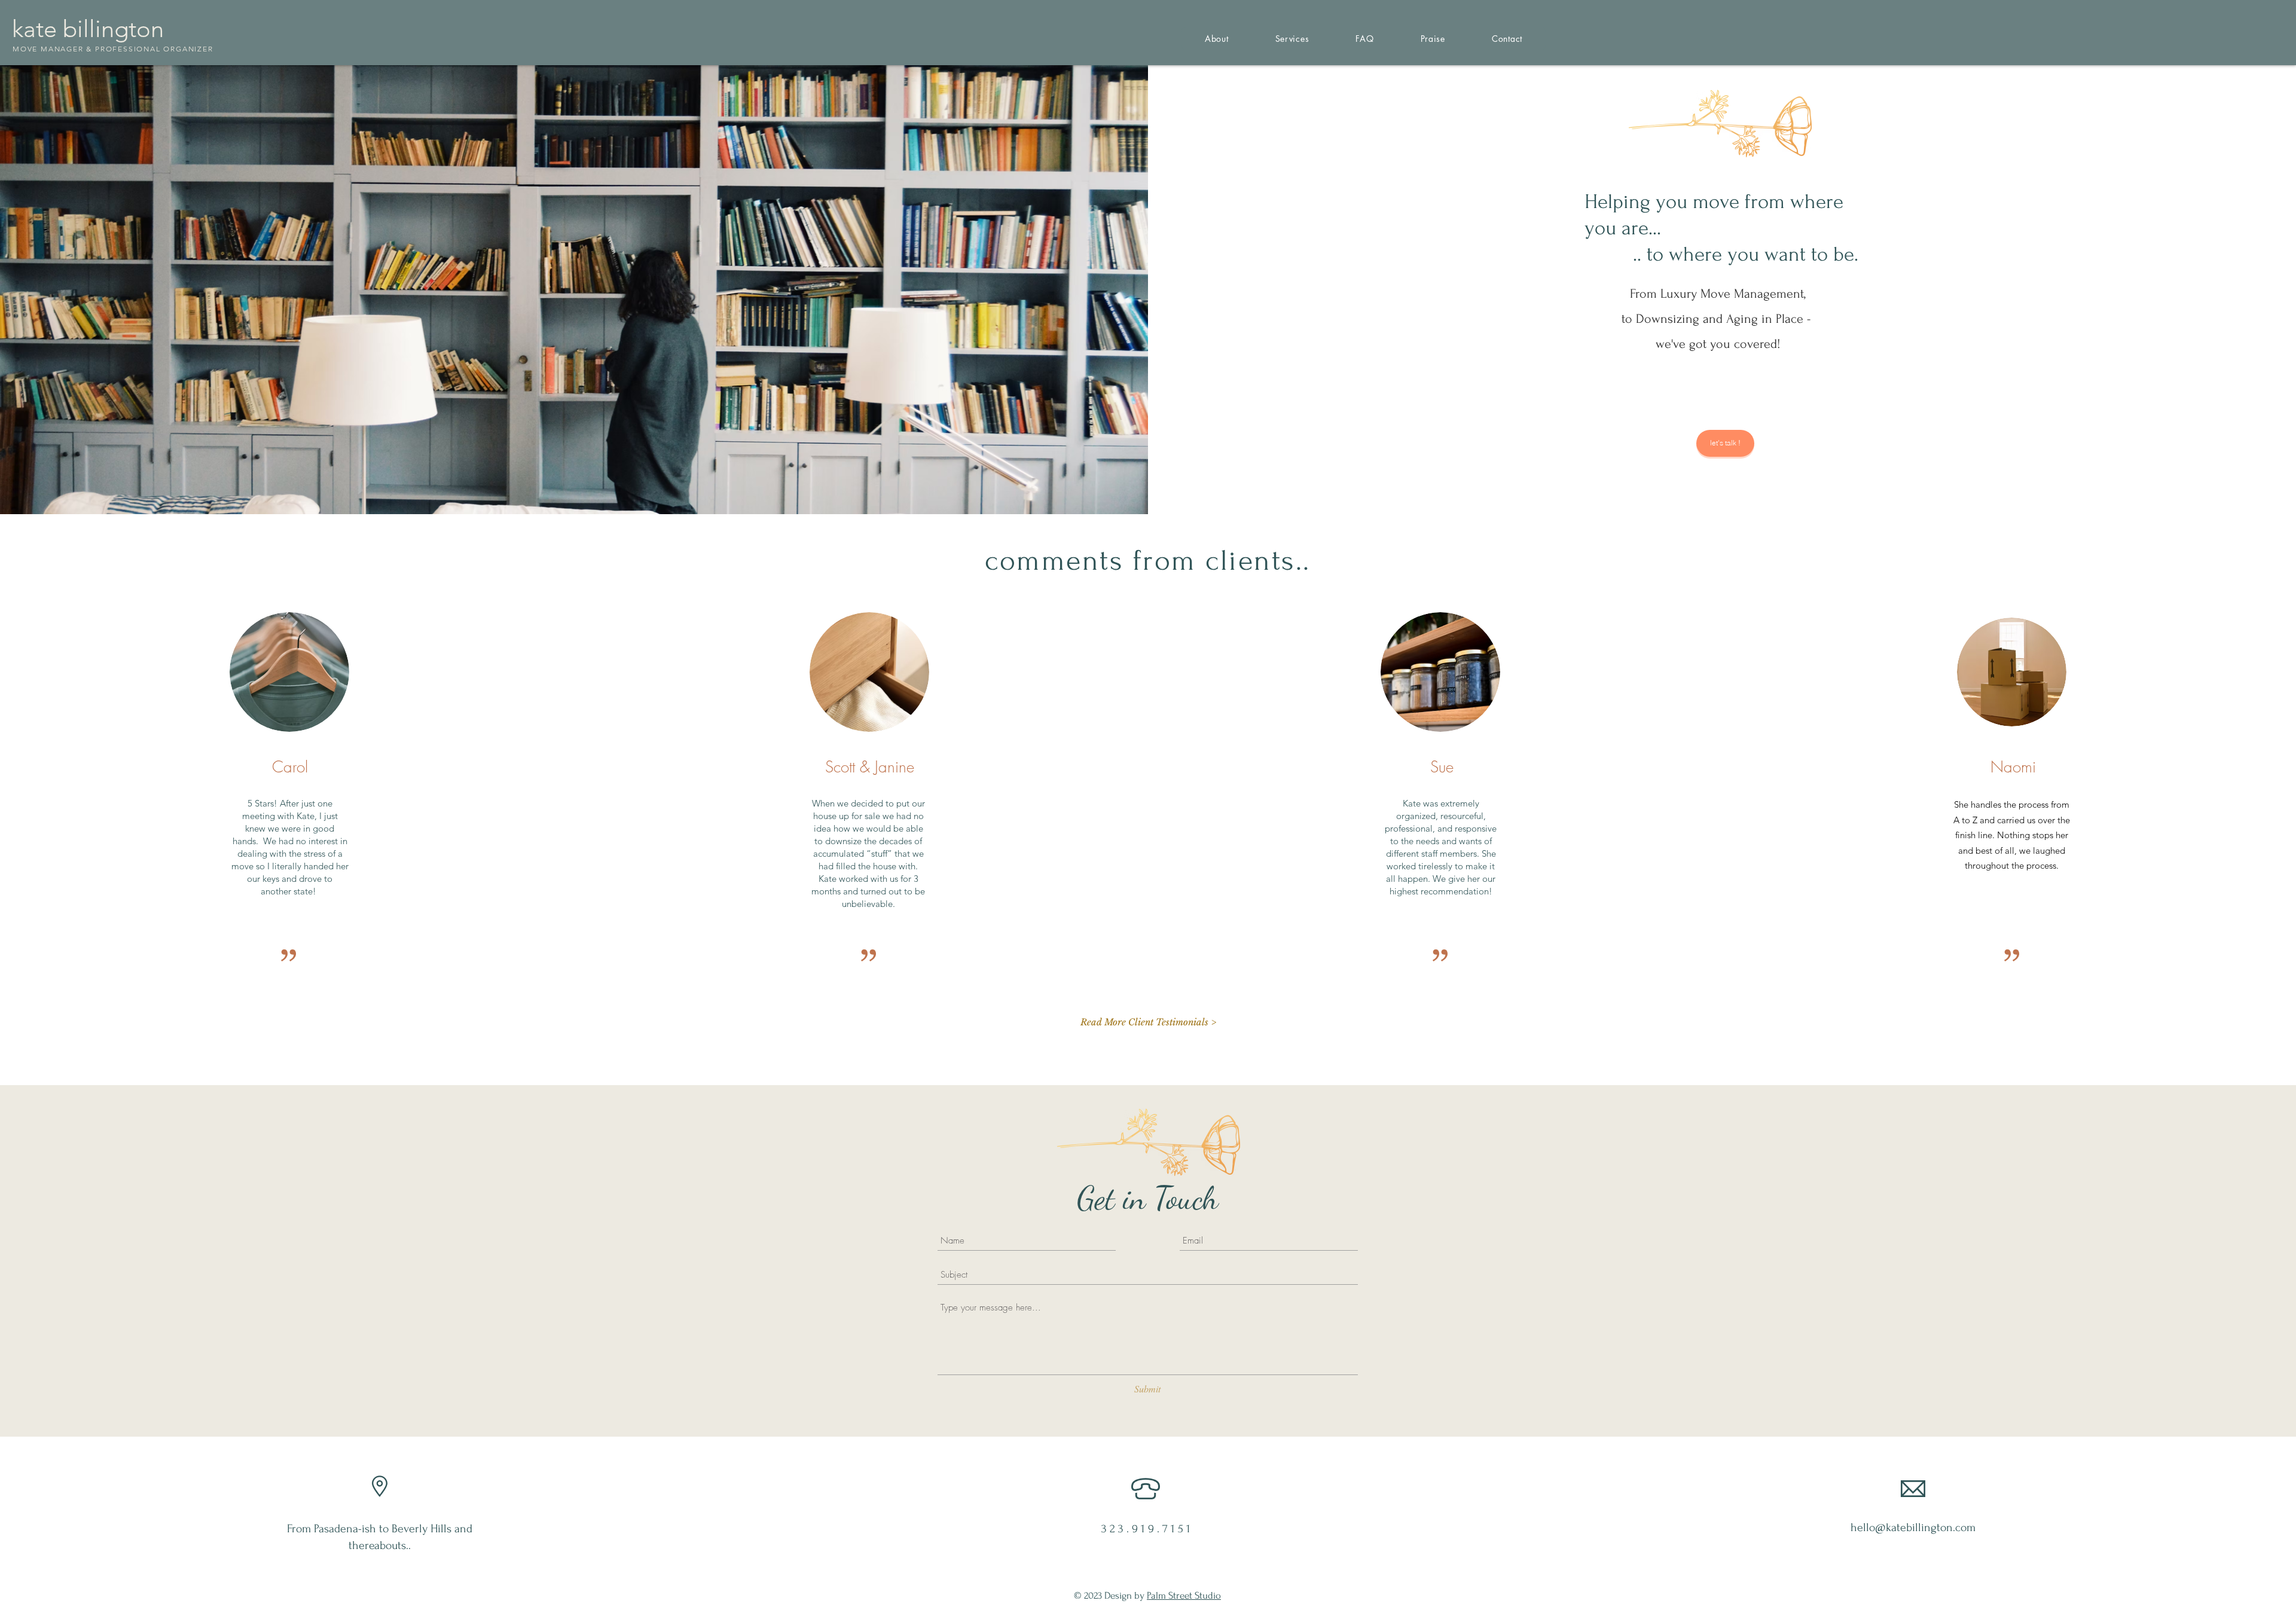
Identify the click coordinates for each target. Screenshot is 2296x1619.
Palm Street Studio (1184, 1595)
